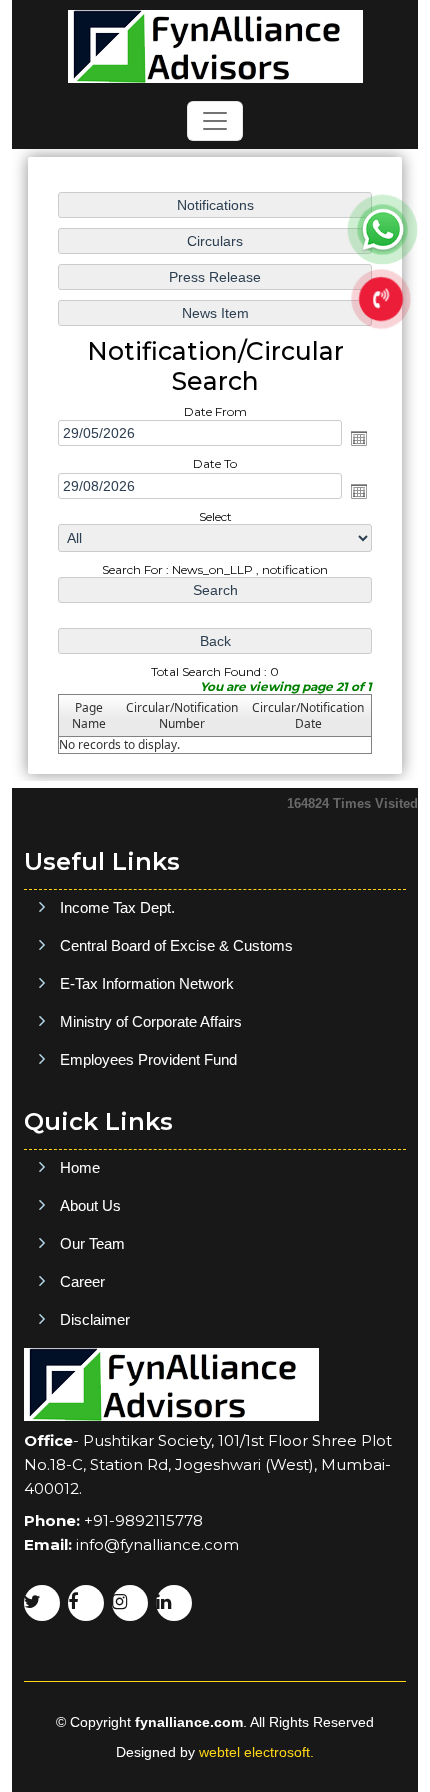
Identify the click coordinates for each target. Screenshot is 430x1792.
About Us (90, 1205)
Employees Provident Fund (148, 1059)
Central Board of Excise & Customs (176, 945)
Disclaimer (95, 1319)
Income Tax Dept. (117, 907)
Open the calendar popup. (359, 438)
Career (82, 1281)
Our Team (92, 1243)
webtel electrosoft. (256, 1752)
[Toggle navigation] (215, 121)
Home (80, 1167)
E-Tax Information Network (147, 983)
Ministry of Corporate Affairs (151, 1021)
